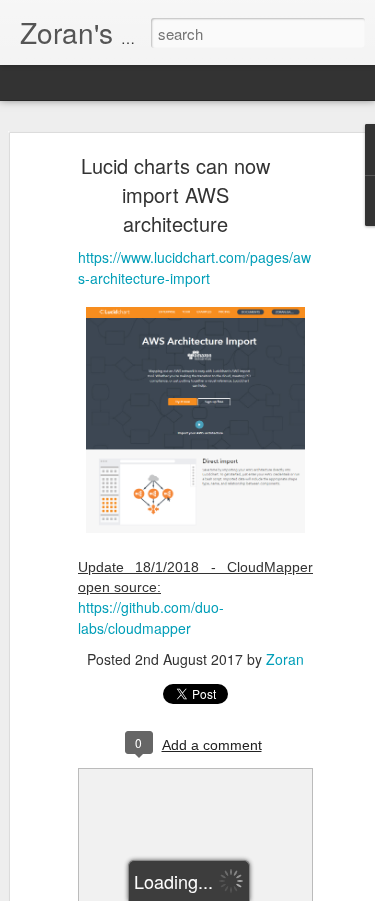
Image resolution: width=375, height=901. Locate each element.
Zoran (285, 659)
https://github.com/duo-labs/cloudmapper (151, 617)
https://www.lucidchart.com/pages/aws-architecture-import (194, 267)
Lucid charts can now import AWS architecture (175, 194)
